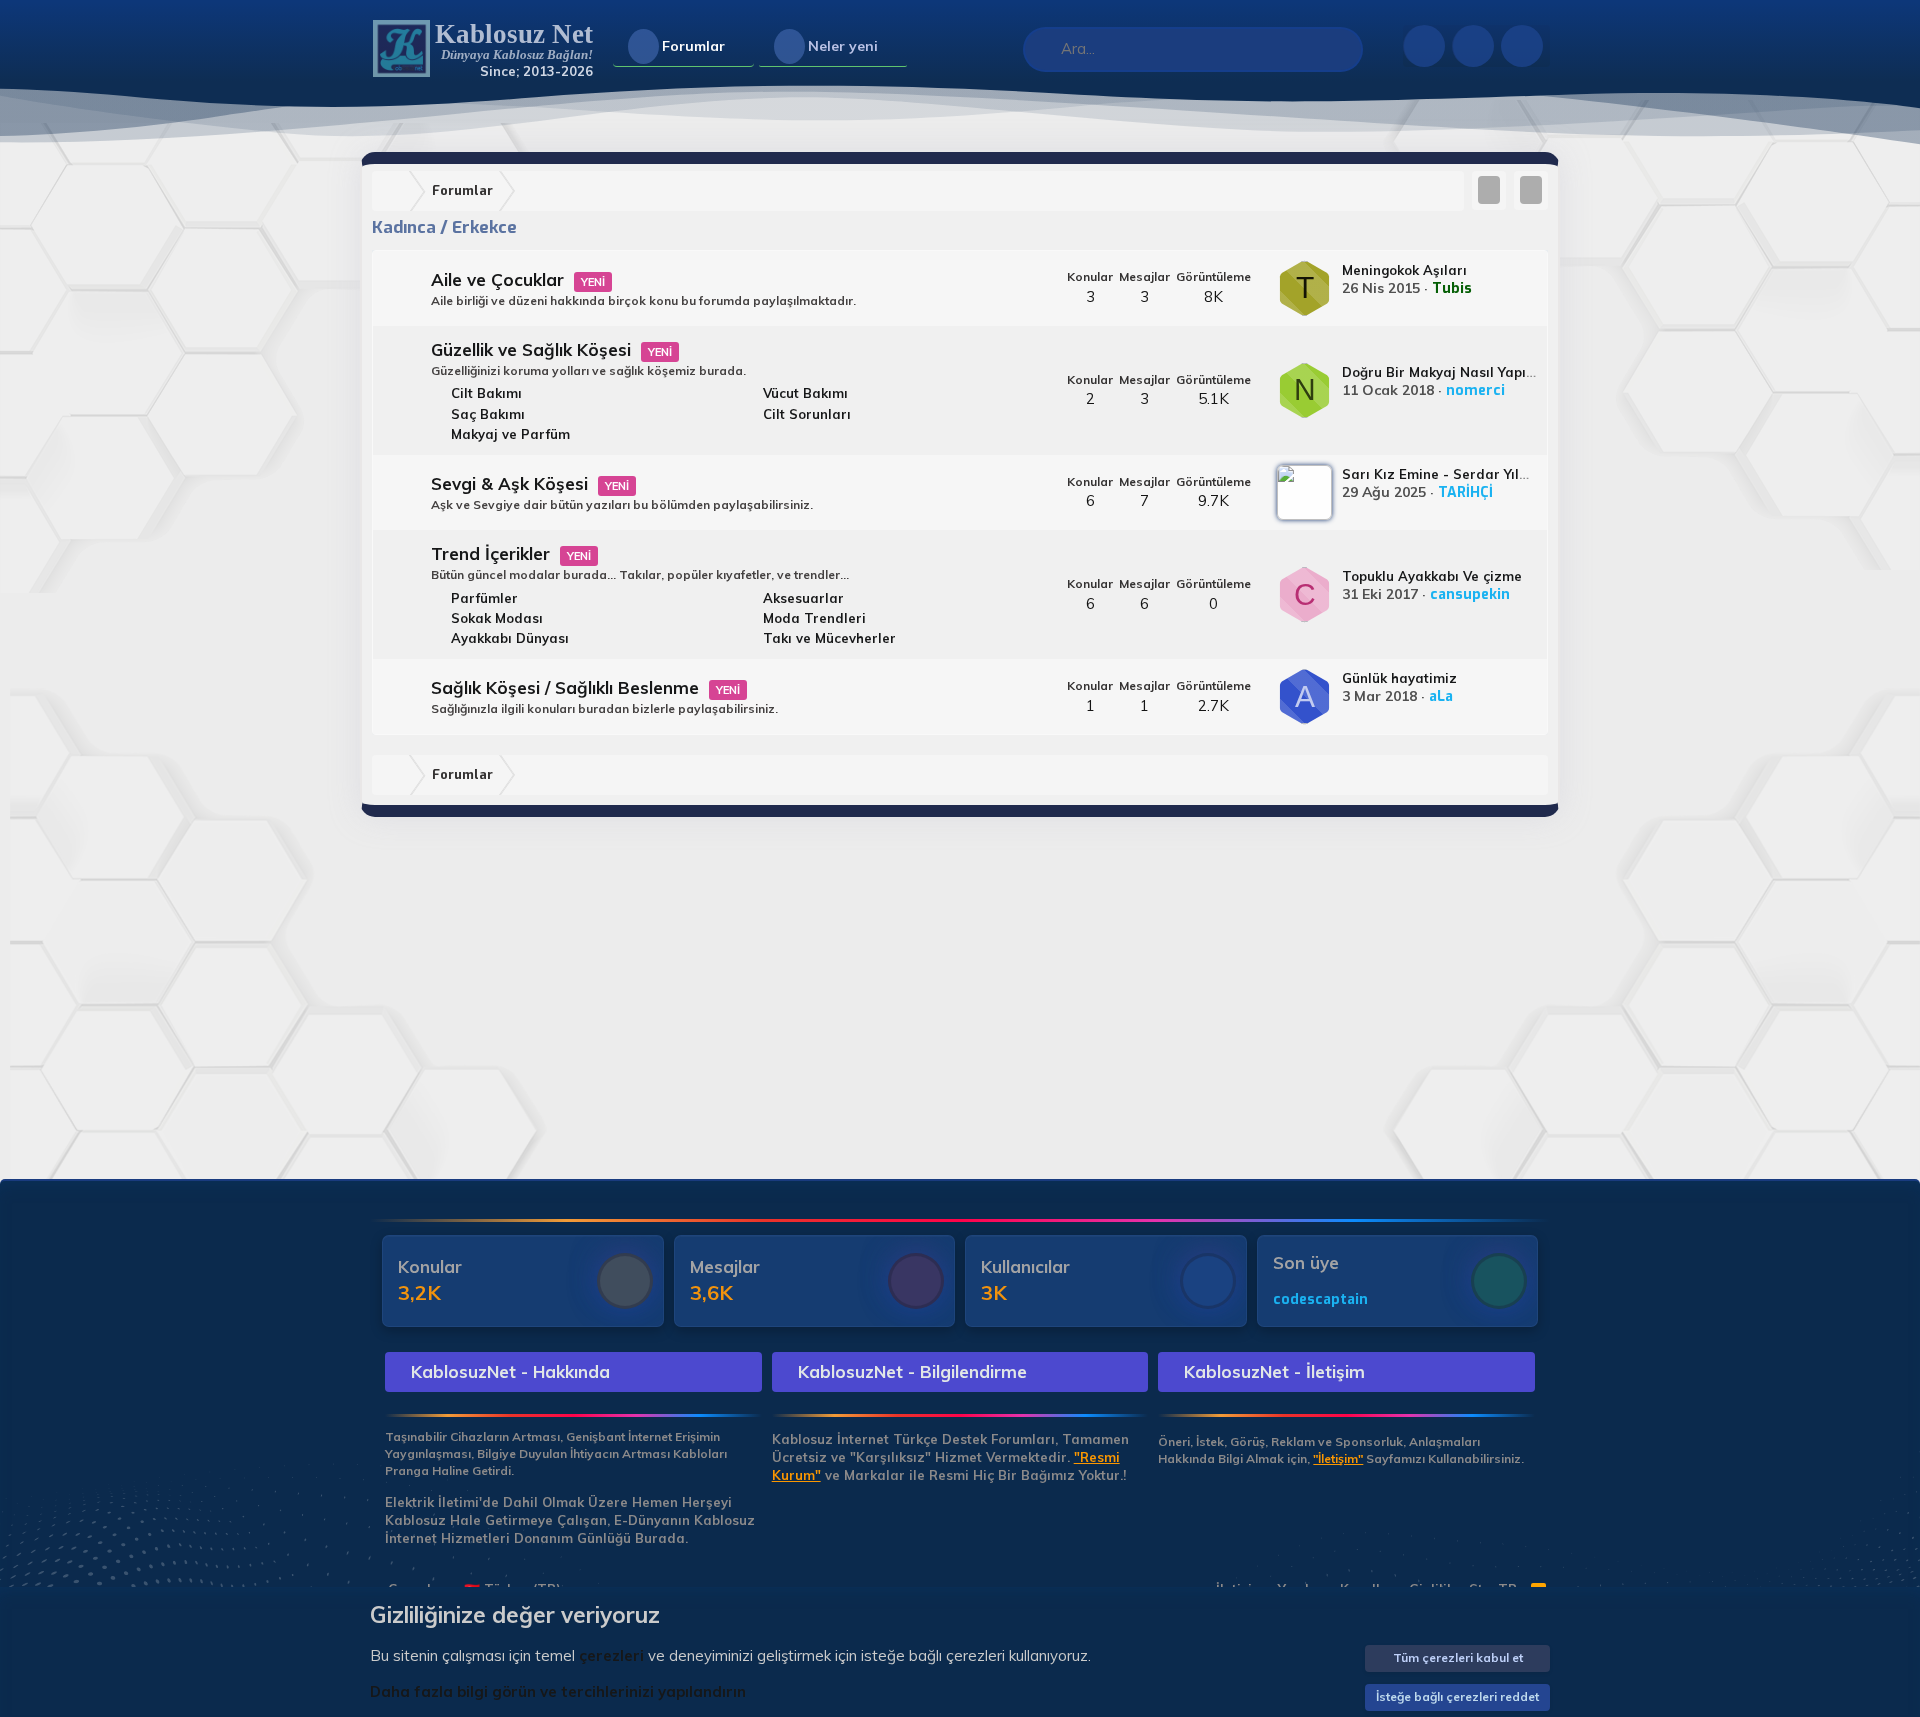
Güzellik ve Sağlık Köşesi (531, 349)
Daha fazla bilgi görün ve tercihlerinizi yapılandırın (558, 1691)
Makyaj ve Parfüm (510, 434)
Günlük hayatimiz (1399, 678)
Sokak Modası (497, 618)
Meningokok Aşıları (1404, 270)
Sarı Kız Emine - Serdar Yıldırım (1448, 474)
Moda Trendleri (814, 618)
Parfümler (484, 598)
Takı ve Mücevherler (829, 638)
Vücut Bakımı (805, 393)
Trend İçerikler (490, 553)
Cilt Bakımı (486, 393)
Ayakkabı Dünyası (510, 638)
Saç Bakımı (488, 414)
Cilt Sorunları (807, 414)
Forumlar (693, 46)
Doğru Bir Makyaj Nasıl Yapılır (1441, 372)
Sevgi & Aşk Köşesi (509, 483)
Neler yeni (843, 46)
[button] (741, 47)
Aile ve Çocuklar (497, 279)
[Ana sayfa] (395, 191)
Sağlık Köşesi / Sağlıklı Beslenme (565, 687)
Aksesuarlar (803, 598)
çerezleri (611, 1655)
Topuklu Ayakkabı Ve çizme (1432, 576)
